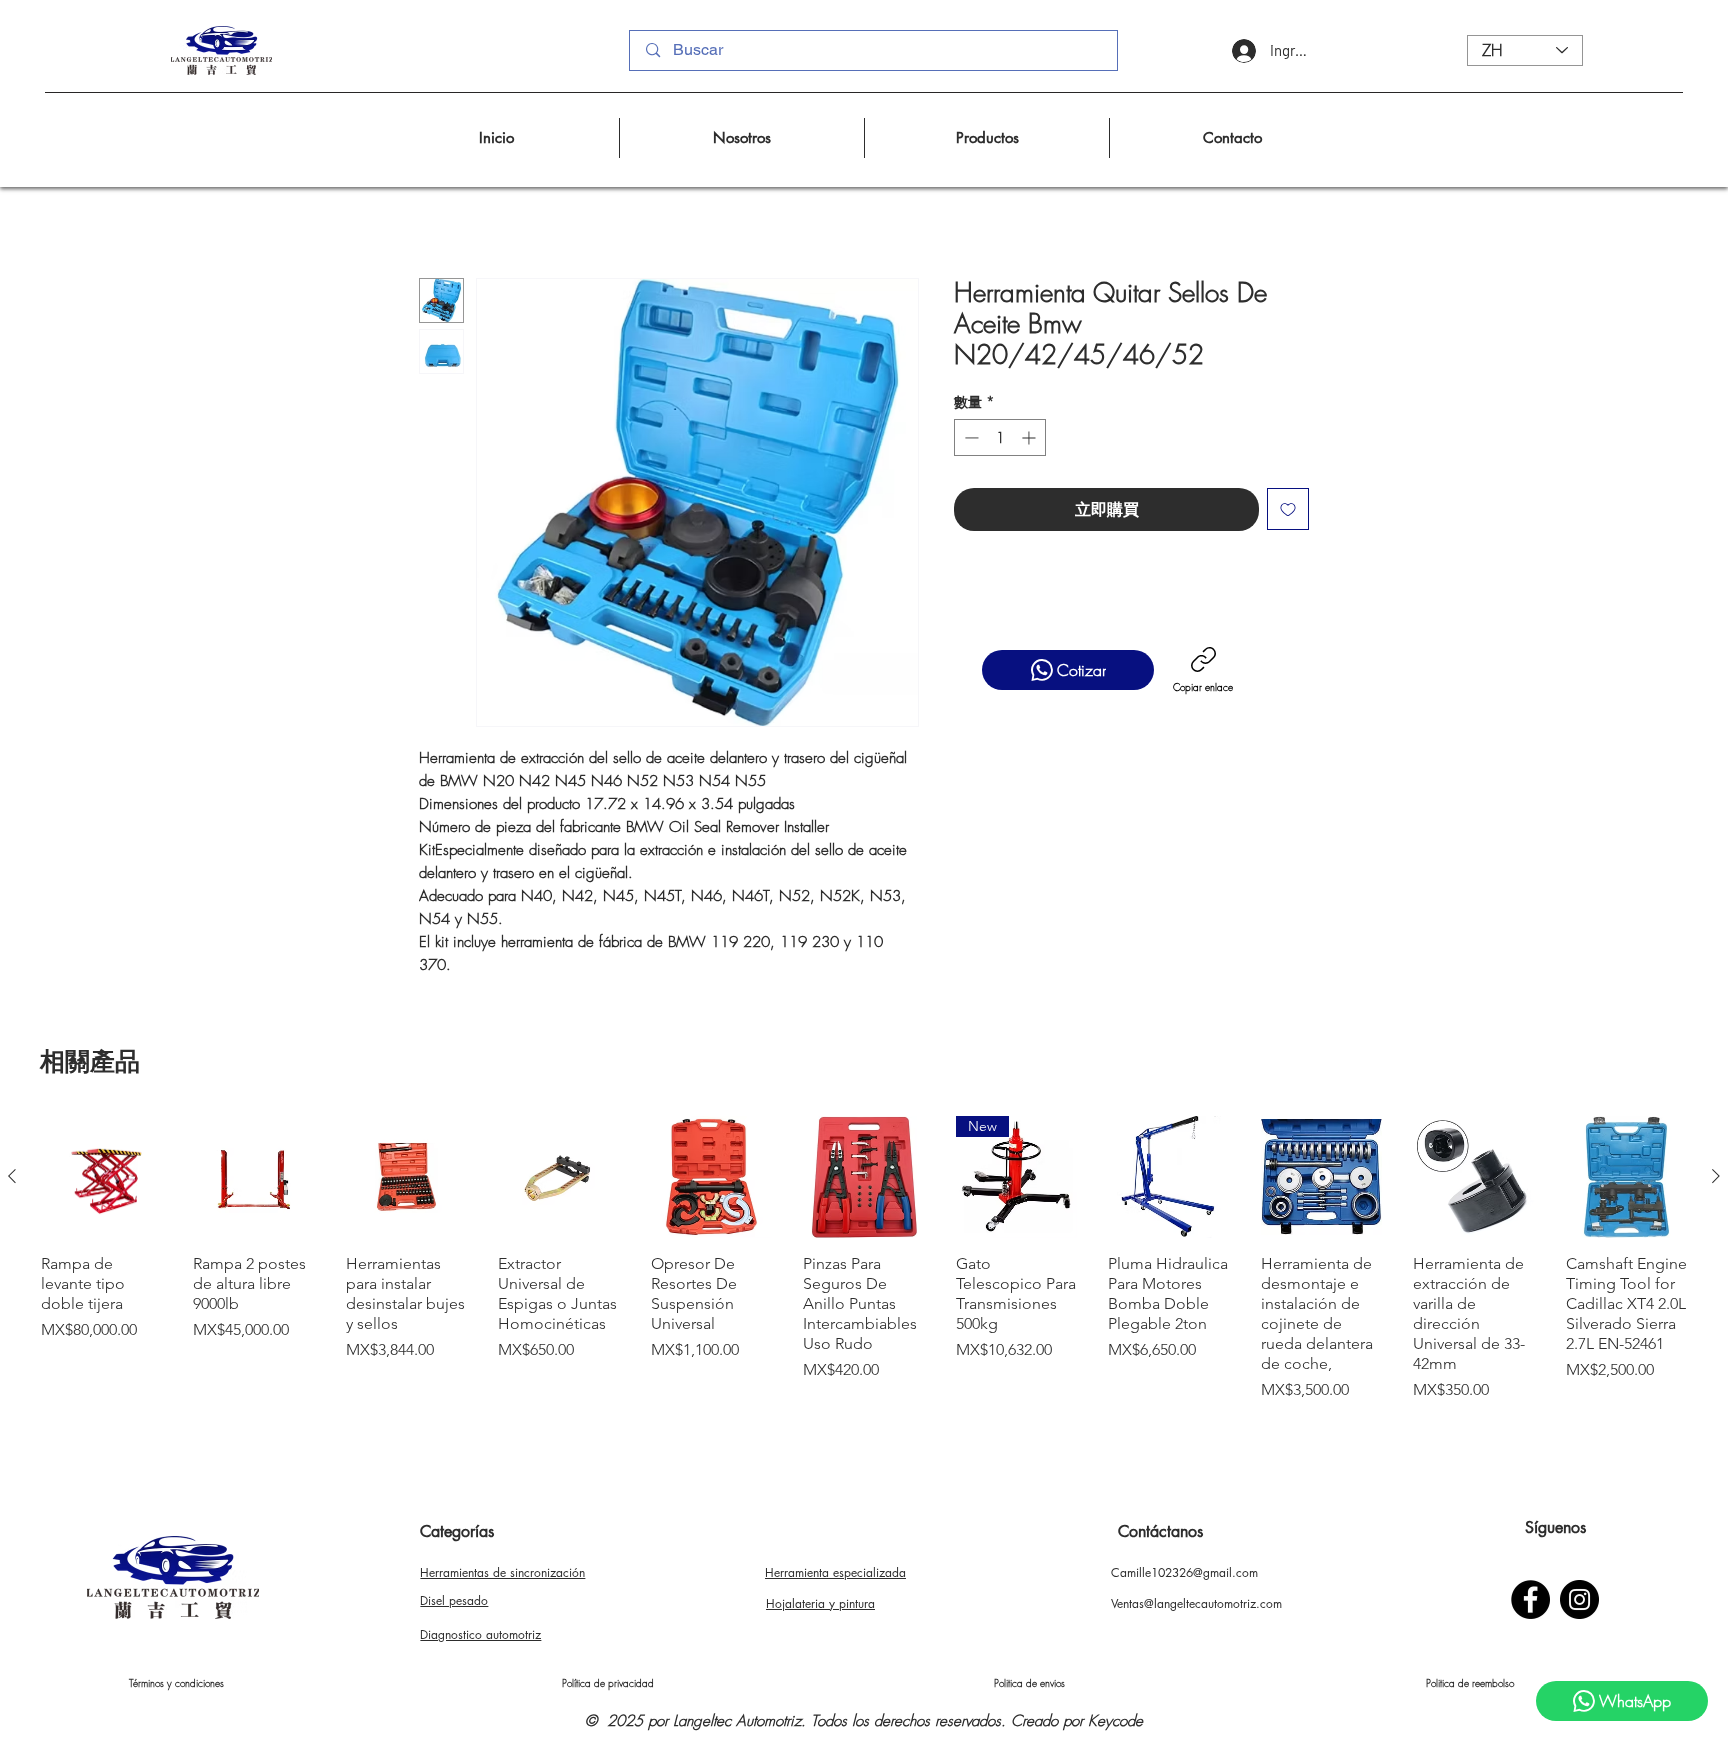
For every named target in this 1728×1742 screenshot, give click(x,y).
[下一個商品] (1716, 1176)
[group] (864, 1268)
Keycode (1115, 1721)
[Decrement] (969, 437)
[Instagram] (1579, 1599)
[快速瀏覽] (101, 1176)
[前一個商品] (12, 1176)
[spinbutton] (1000, 437)
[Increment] (1030, 437)
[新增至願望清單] (1288, 509)
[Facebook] (1530, 1599)
